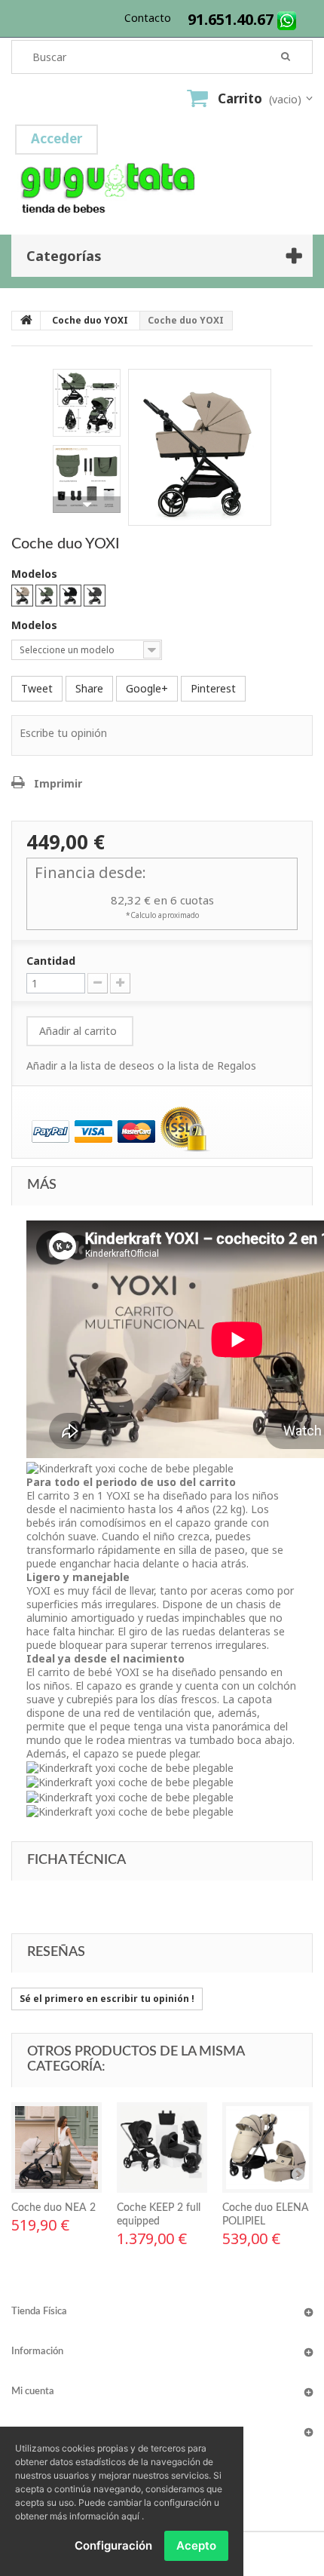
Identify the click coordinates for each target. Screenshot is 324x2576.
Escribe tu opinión (63, 733)
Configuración (113, 2545)
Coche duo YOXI (90, 320)
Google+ (147, 688)
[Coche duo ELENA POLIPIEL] (267, 2148)
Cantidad (51, 961)
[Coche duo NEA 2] (57, 2148)
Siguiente (87, 505)
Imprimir (58, 783)
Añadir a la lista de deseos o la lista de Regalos (141, 1065)
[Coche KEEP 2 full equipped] (162, 2148)
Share (89, 688)
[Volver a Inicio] (26, 321)
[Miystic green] (46, 596)
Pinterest (213, 688)
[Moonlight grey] (95, 596)
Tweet (37, 688)
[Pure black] (70, 596)
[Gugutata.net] (162, 168)
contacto (148, 18)
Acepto (196, 2545)
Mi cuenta (33, 2392)
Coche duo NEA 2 (53, 2208)
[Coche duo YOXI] (200, 454)
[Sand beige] (22, 596)
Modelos (36, 574)
